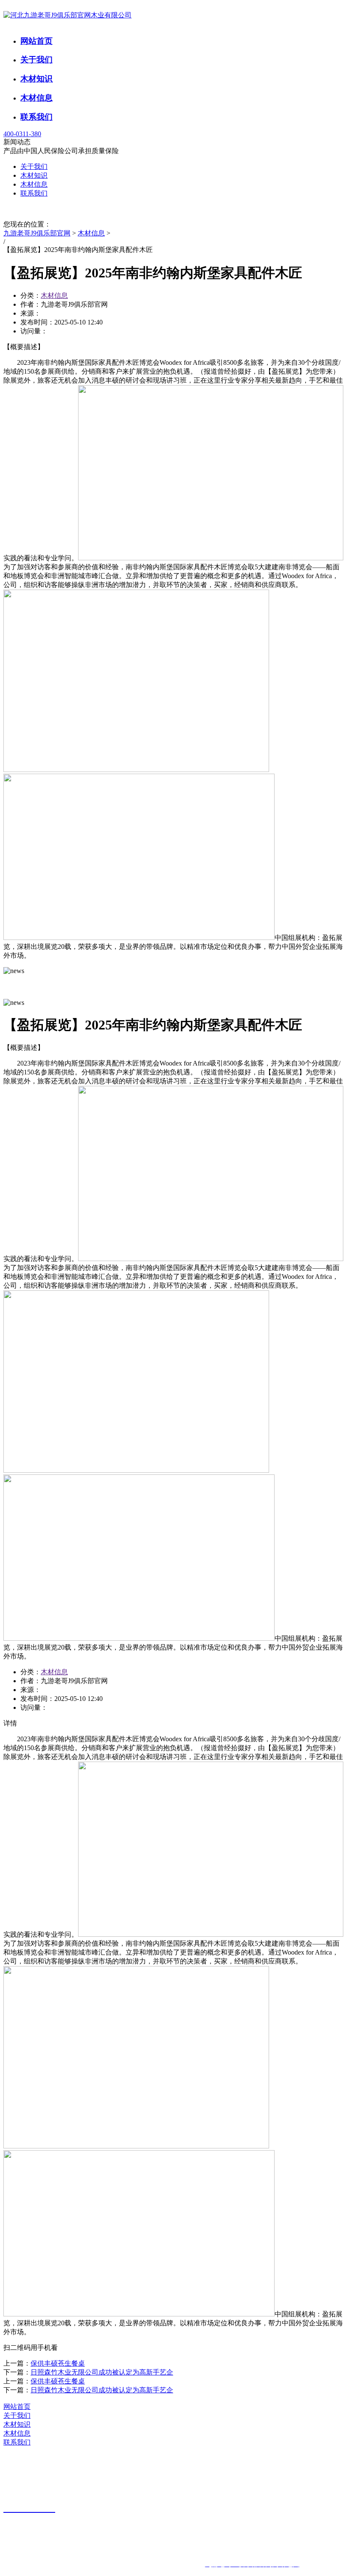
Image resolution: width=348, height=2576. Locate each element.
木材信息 (36, 98)
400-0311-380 (22, 134)
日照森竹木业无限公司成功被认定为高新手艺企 (102, 2372)
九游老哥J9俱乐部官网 (37, 233)
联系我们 (36, 117)
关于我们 (36, 60)
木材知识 (36, 79)
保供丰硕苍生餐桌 (58, 2363)
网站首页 (36, 41)
